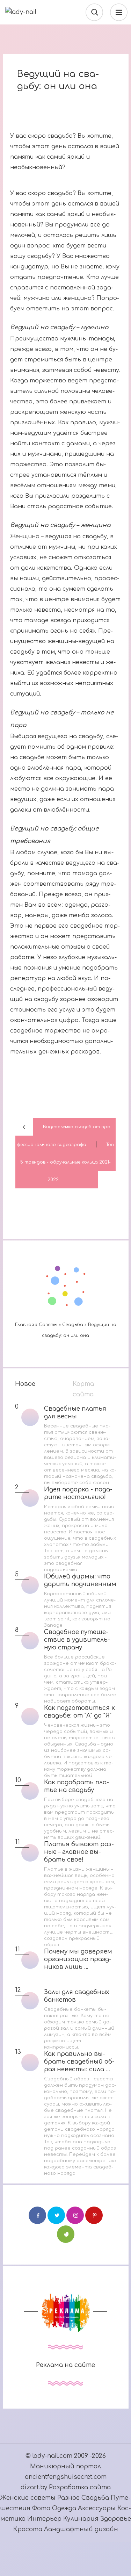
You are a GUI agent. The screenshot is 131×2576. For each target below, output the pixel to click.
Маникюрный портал (65, 2466)
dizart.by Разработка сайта (66, 2487)
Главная (24, 1325)
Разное (68, 2498)
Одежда (65, 2508)
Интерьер (45, 2519)
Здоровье (116, 2519)
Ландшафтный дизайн (81, 2529)
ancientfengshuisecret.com (66, 2477)
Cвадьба (73, 1325)
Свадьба (95, 2498)
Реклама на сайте (65, 2365)
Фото (41, 2508)
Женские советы (28, 2498)
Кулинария (81, 2519)
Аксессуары (98, 2508)
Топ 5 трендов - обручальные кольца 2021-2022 (67, 1162)
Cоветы (48, 1325)
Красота (28, 2529)
